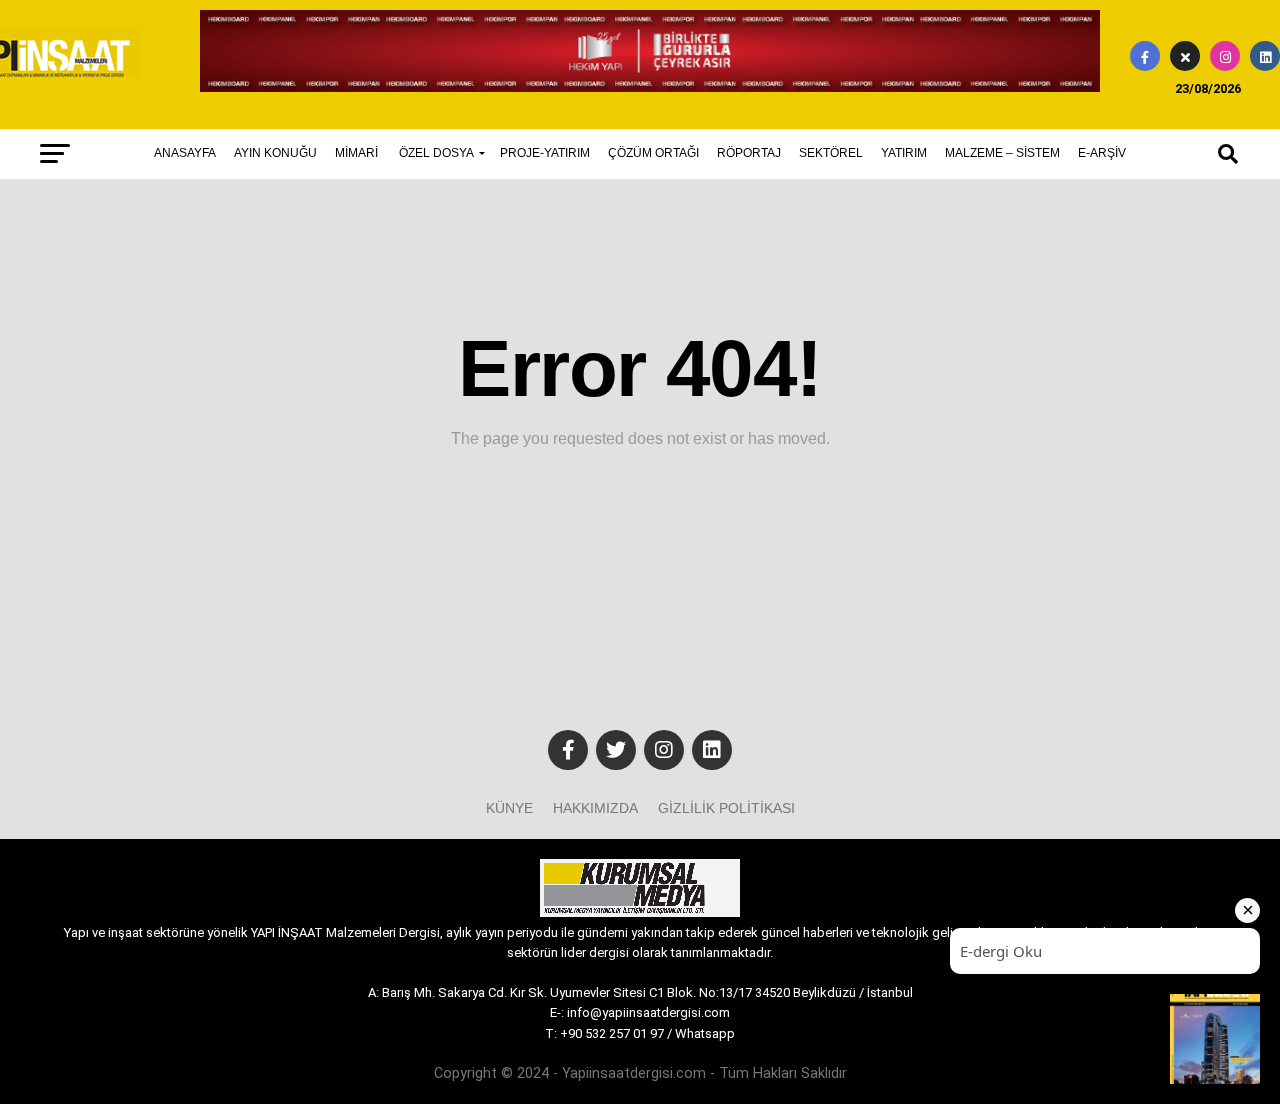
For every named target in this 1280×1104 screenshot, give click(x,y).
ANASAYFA (185, 153)
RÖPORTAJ (749, 153)
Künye (509, 808)
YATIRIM (904, 153)
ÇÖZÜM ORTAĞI (653, 153)
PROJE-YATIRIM (545, 153)
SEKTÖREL (831, 153)
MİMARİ (356, 153)
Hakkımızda (595, 808)
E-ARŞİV (1102, 153)
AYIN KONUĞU (275, 153)
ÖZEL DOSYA (436, 153)
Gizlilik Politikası (726, 808)
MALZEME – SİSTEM (1002, 153)
